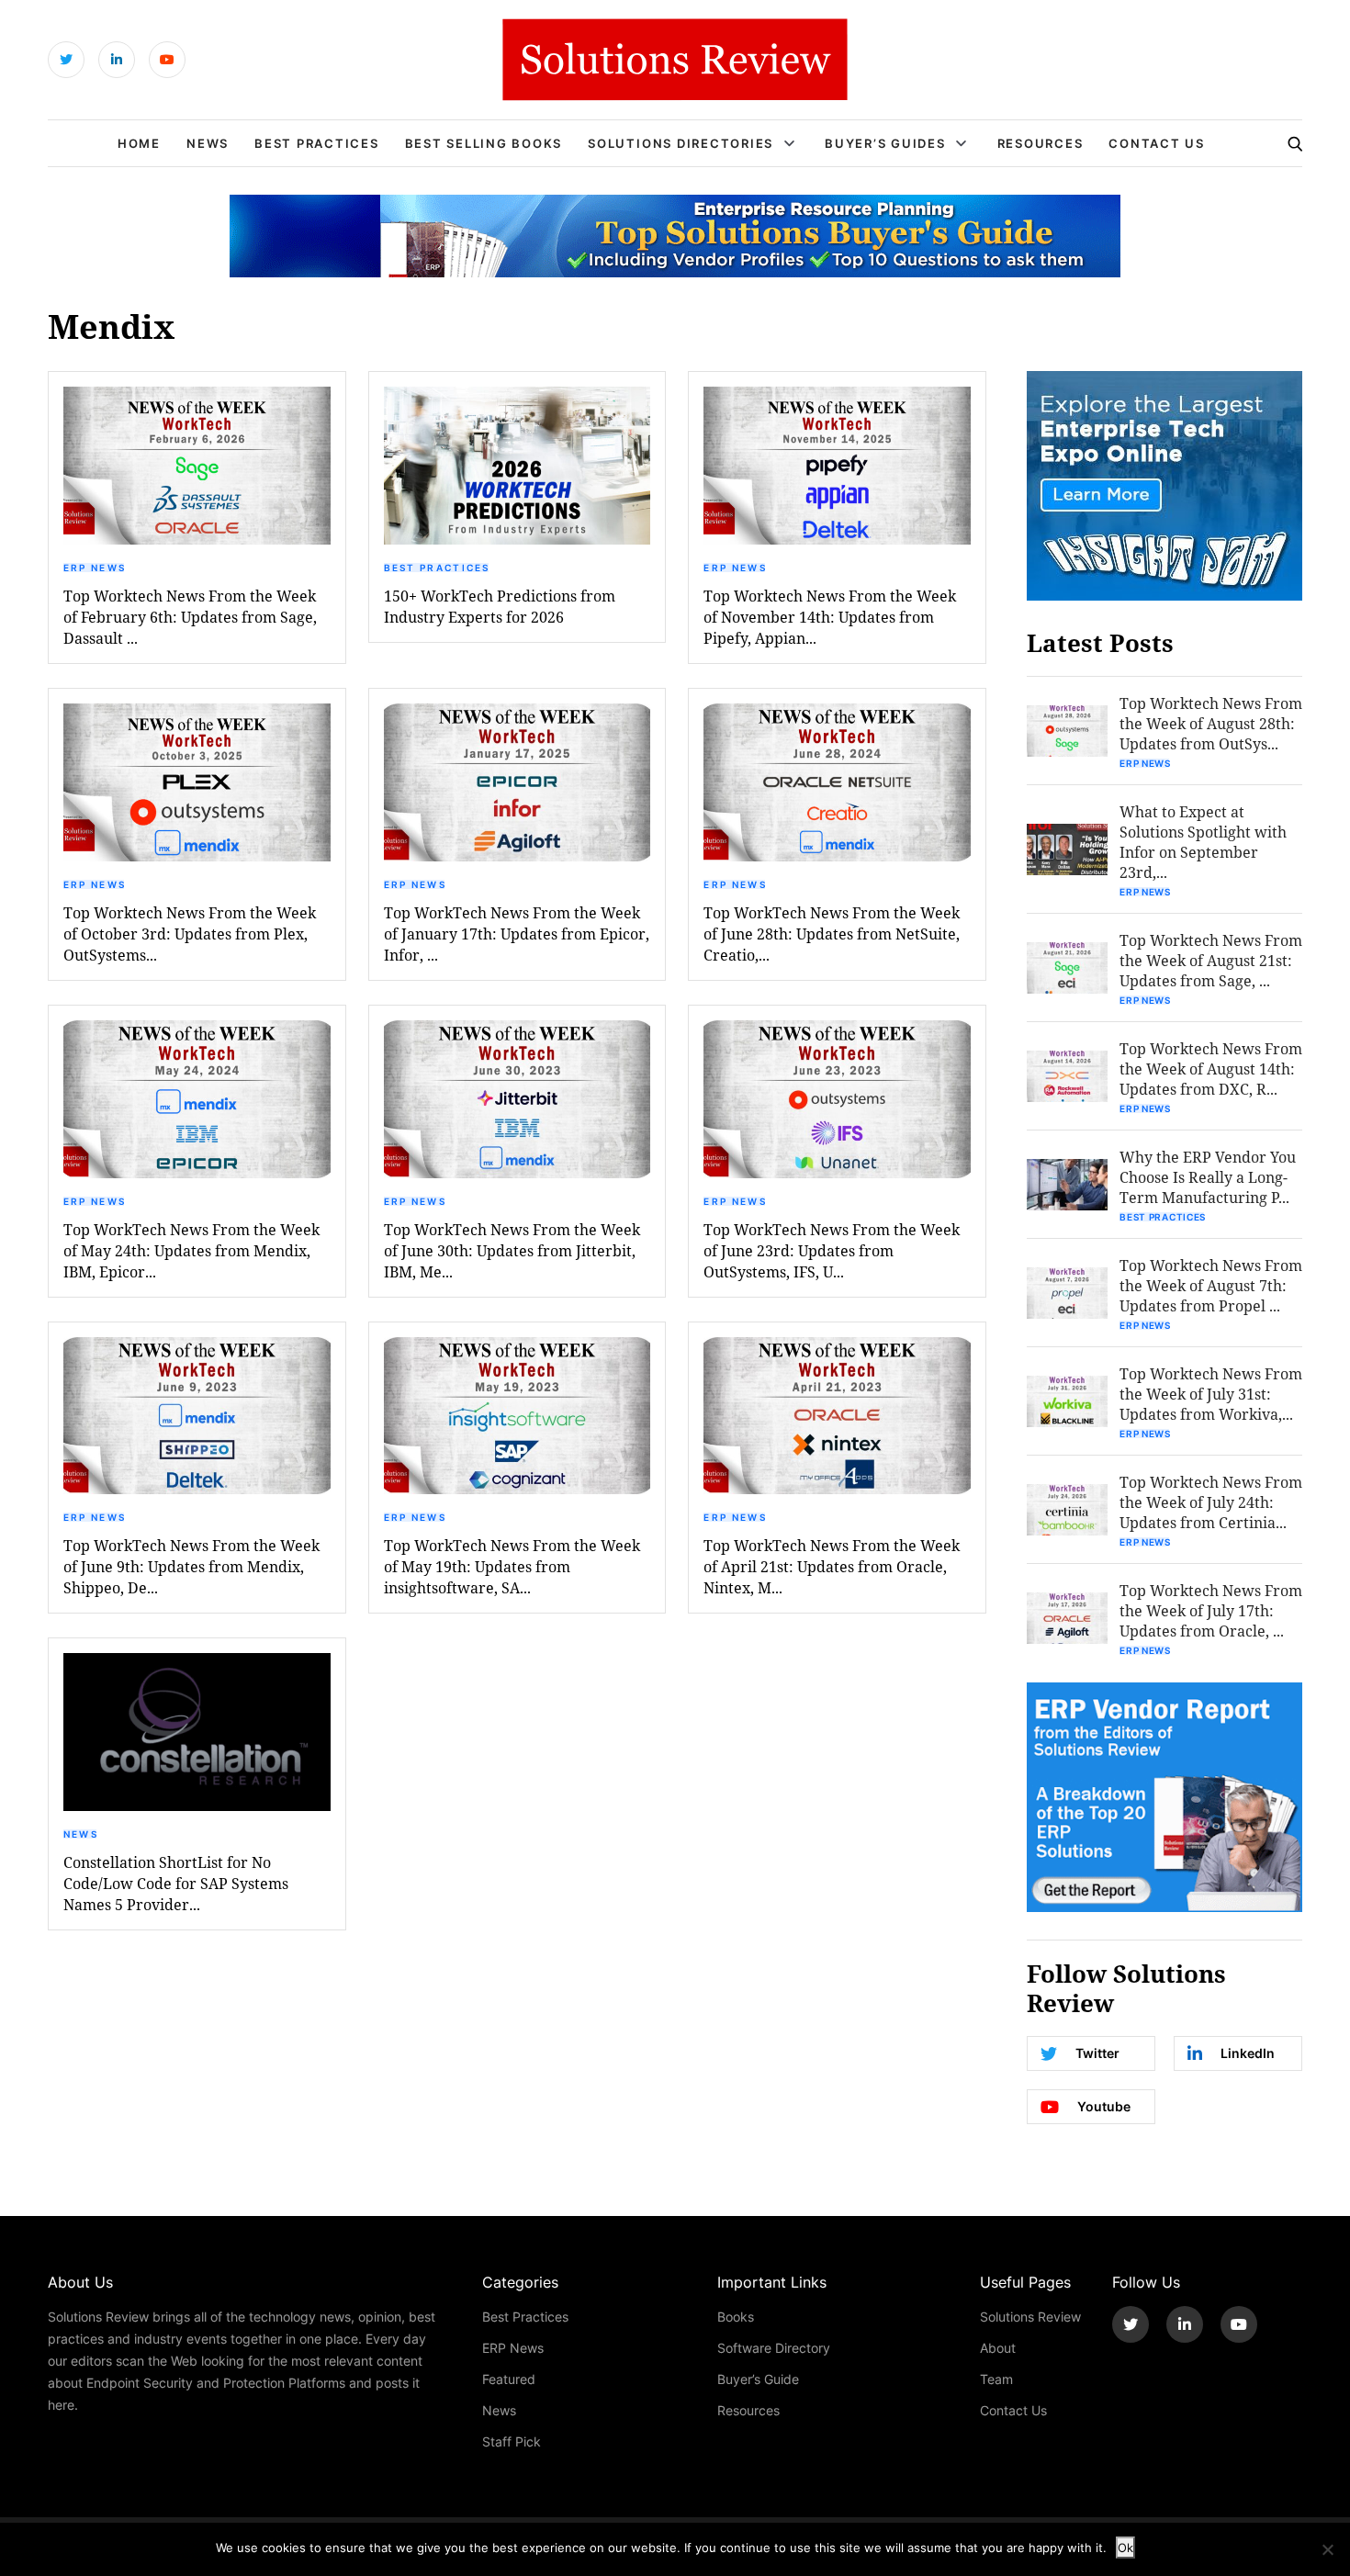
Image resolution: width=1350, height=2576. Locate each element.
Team (996, 2379)
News (208, 143)
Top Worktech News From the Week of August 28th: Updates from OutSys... (1211, 723)
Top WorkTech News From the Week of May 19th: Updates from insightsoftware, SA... (512, 1566)
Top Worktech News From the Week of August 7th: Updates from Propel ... (1211, 1285)
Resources (1041, 143)
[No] (1327, 2549)
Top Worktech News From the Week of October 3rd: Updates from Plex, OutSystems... (190, 934)
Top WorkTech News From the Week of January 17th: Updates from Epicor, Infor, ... (517, 934)
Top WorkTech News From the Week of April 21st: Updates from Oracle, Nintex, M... (832, 1566)
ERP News (95, 568)
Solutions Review (1030, 2317)
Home (139, 143)
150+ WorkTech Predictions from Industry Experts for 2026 (500, 606)
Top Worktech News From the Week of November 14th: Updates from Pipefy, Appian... (830, 617)
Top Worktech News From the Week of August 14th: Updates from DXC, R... (1211, 1069)
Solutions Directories (681, 143)
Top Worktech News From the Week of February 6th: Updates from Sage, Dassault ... (190, 617)
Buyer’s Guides (885, 143)
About (998, 2348)
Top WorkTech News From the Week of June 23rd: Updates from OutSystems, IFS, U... (832, 1250)
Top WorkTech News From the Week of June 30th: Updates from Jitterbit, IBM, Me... (512, 1250)
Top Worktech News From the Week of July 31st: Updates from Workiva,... (1211, 1394)
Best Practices (317, 143)
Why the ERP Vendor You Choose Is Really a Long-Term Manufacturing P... (1208, 1177)
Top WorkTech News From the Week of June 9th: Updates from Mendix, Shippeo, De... (191, 1566)
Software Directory (774, 2348)
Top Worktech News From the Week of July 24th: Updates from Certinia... (1211, 1502)
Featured (509, 2379)
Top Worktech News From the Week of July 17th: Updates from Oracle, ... (1211, 1610)
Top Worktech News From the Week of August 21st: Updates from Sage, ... (1211, 960)
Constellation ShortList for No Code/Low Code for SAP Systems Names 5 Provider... (176, 1883)
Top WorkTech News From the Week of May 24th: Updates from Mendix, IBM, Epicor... (191, 1250)
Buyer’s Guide (758, 2379)
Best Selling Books (484, 143)
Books (736, 2317)
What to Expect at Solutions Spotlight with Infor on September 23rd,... (1203, 842)
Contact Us (1157, 143)
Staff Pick (512, 2441)
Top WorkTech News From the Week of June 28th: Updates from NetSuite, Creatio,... (832, 934)
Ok (1125, 2548)
